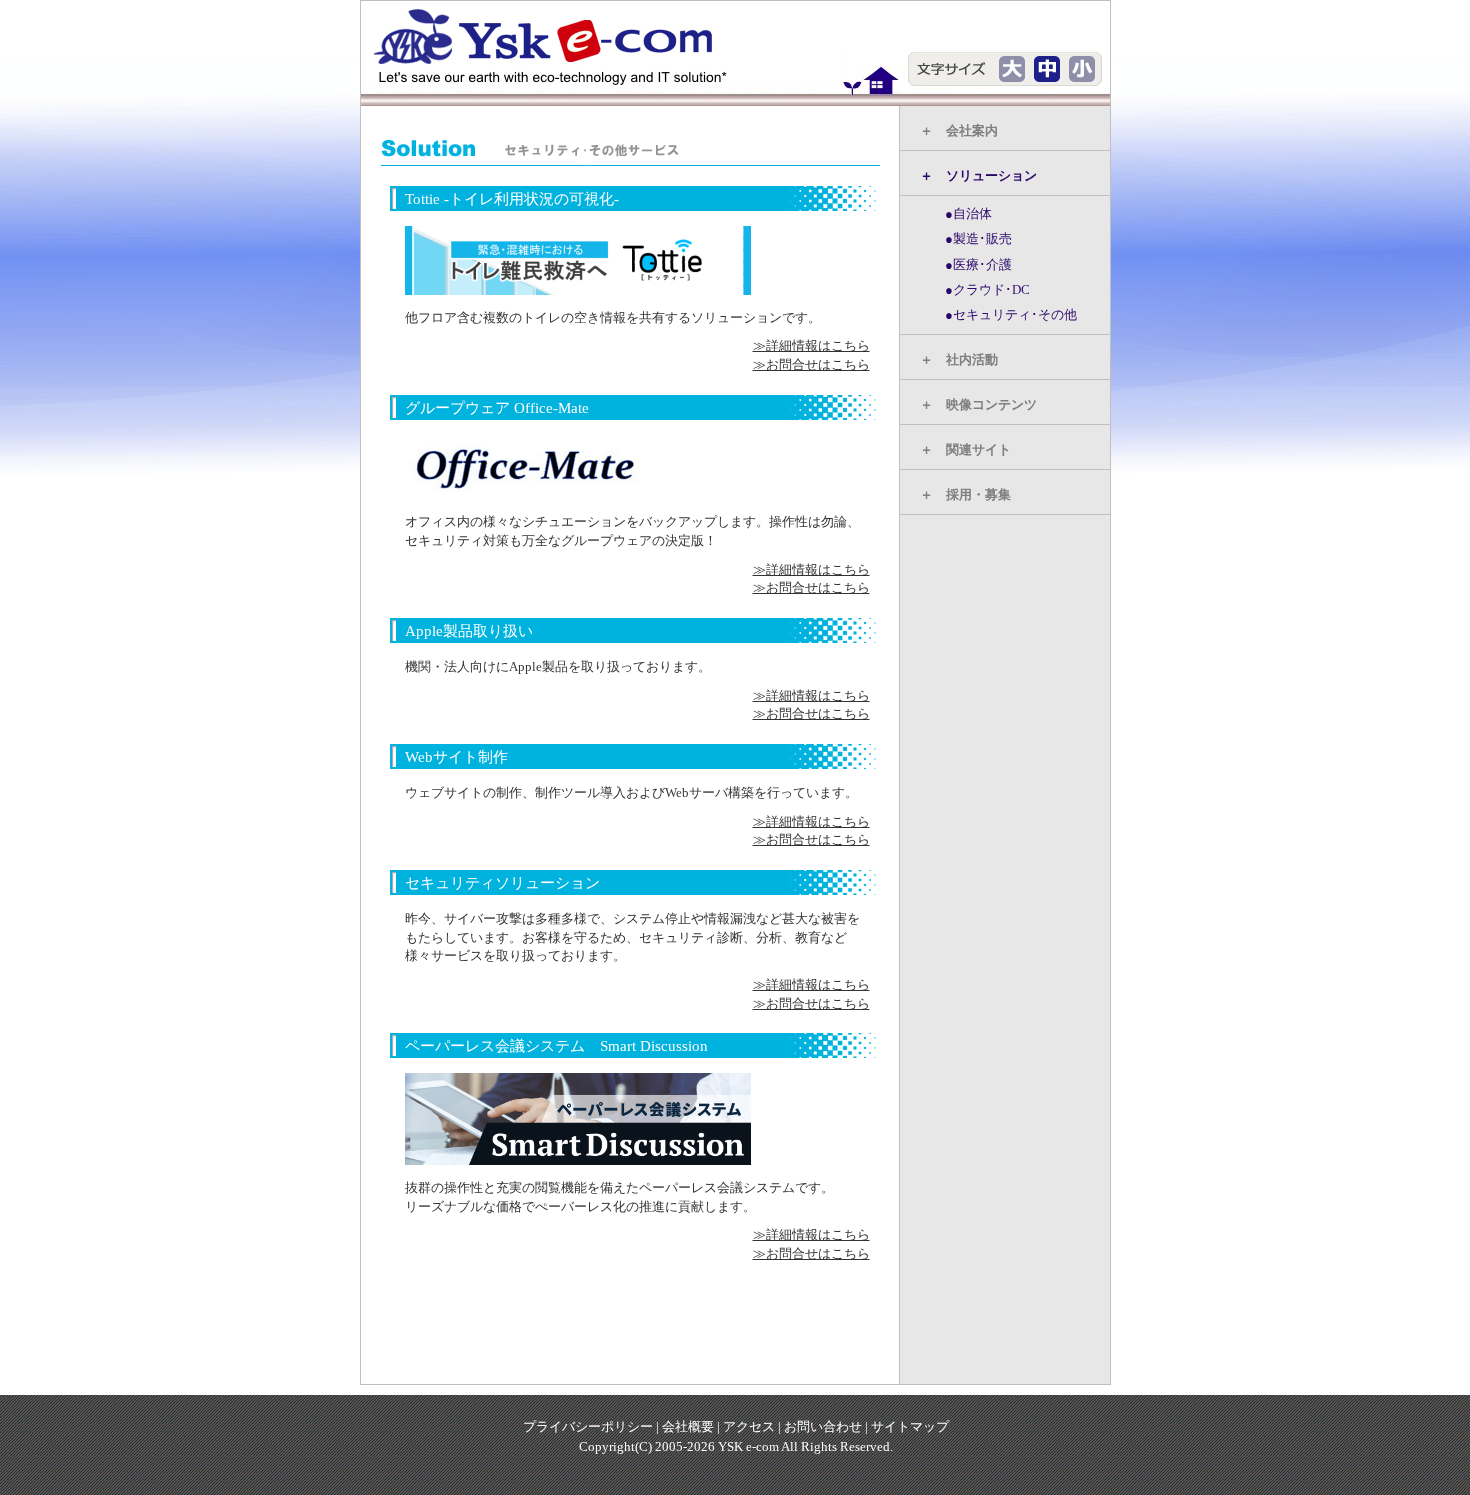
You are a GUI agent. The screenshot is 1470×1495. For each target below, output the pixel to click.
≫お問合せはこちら (811, 364)
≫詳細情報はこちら (811, 345)
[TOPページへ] (561, 46)
